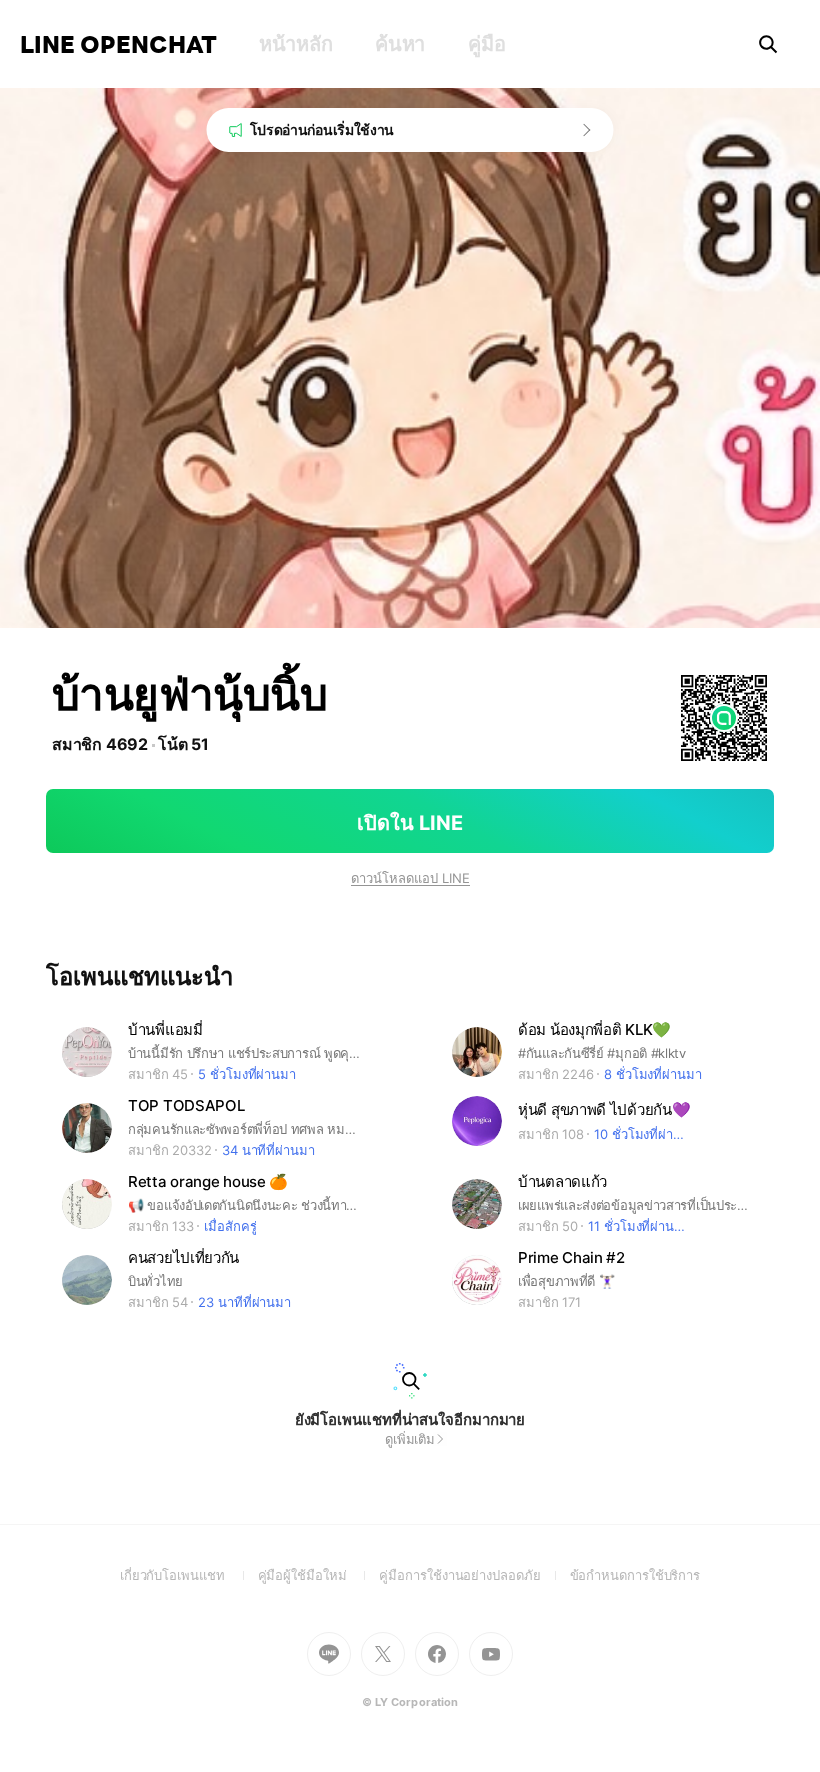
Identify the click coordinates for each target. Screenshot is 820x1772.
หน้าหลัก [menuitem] (295, 44)
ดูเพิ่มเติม (410, 1439)
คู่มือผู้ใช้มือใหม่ (319, 1575)
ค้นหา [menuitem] (400, 44)
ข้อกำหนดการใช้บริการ (635, 1575)
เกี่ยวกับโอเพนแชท (189, 1575)
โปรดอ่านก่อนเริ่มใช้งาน (322, 129)
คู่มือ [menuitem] (486, 44)
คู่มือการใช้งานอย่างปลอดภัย (474, 1575)
